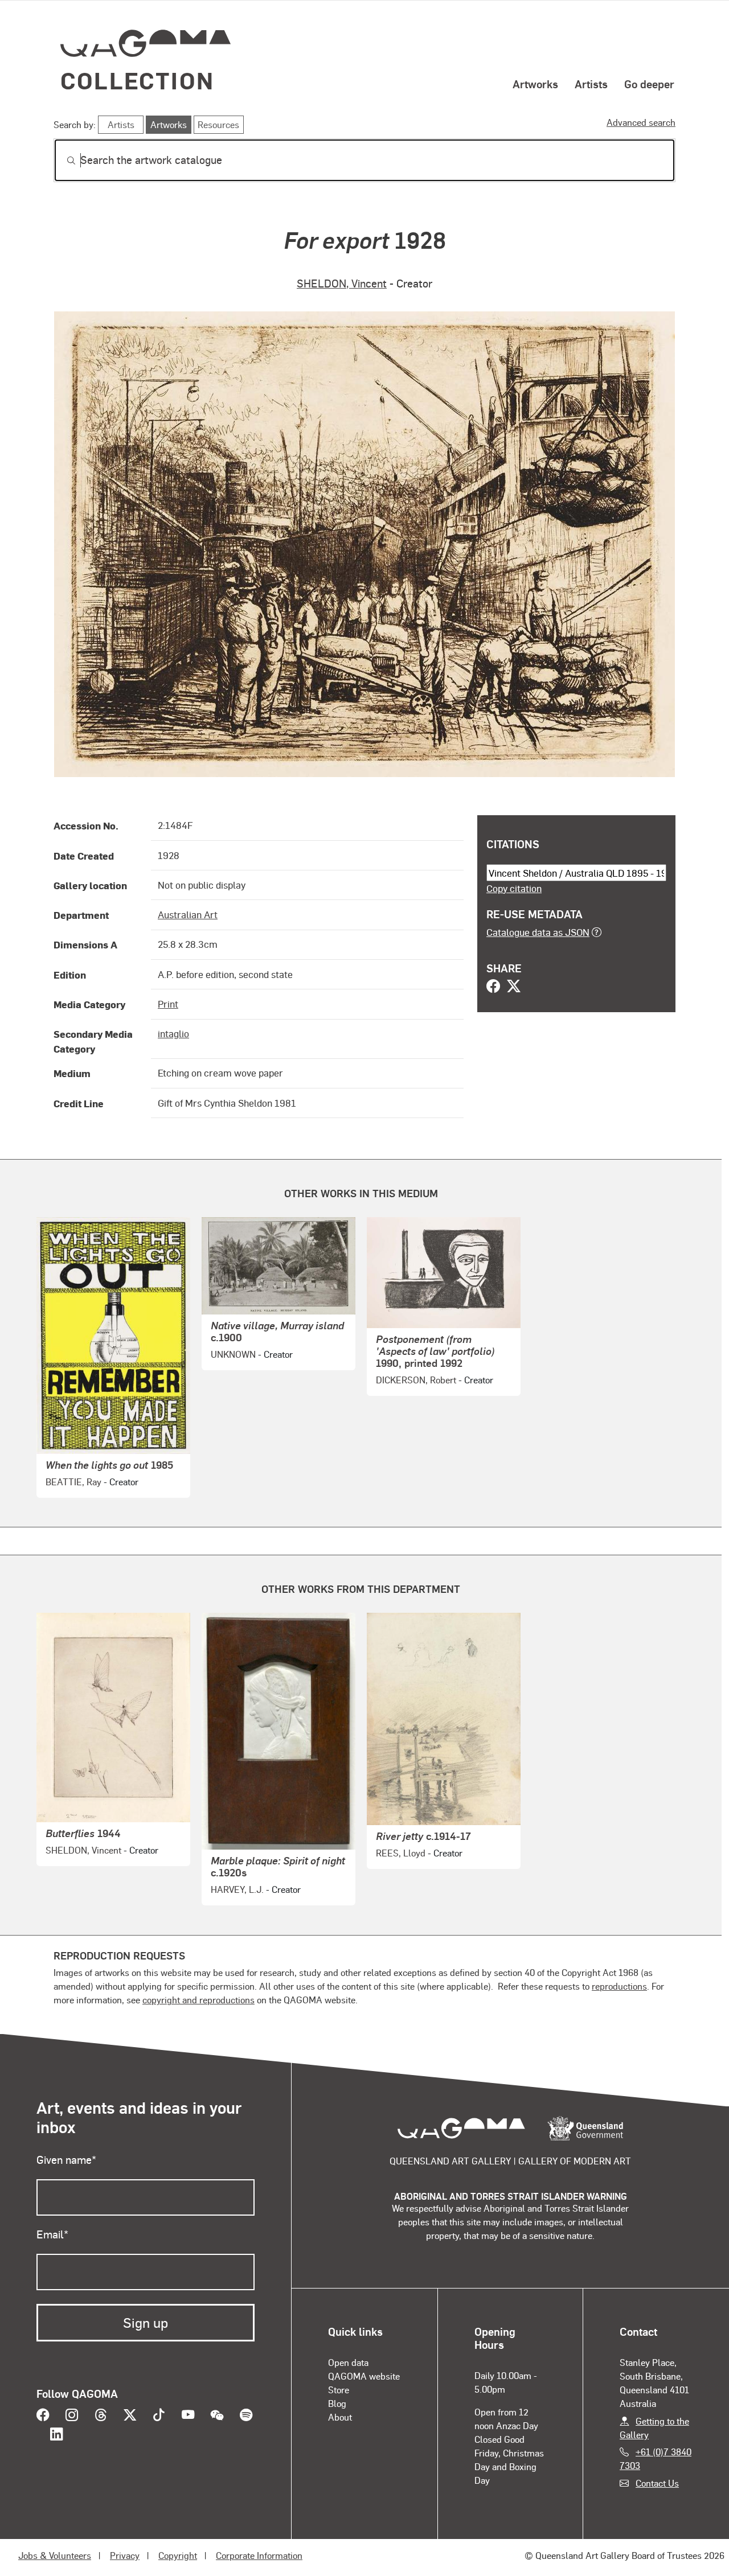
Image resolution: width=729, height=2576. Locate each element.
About (340, 2417)
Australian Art (188, 914)
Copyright (178, 2555)
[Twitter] (514, 987)
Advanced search (641, 122)
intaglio (173, 1033)
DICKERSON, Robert (416, 1380)
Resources (218, 124)
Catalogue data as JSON (538, 932)
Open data (348, 2362)
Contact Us (657, 2483)
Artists (591, 84)
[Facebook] (493, 987)
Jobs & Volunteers (55, 2555)
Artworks (535, 84)
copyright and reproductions (198, 2000)
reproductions (619, 1986)
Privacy (125, 2555)
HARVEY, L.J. (237, 1889)
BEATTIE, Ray (73, 1482)
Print (168, 1004)
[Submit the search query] (62, 161)
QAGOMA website (364, 2376)
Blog (337, 2403)
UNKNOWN (233, 1354)
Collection (137, 80)
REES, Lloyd (401, 1853)
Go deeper (649, 84)
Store (339, 2390)
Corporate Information (259, 2555)
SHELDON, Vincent (342, 283)
